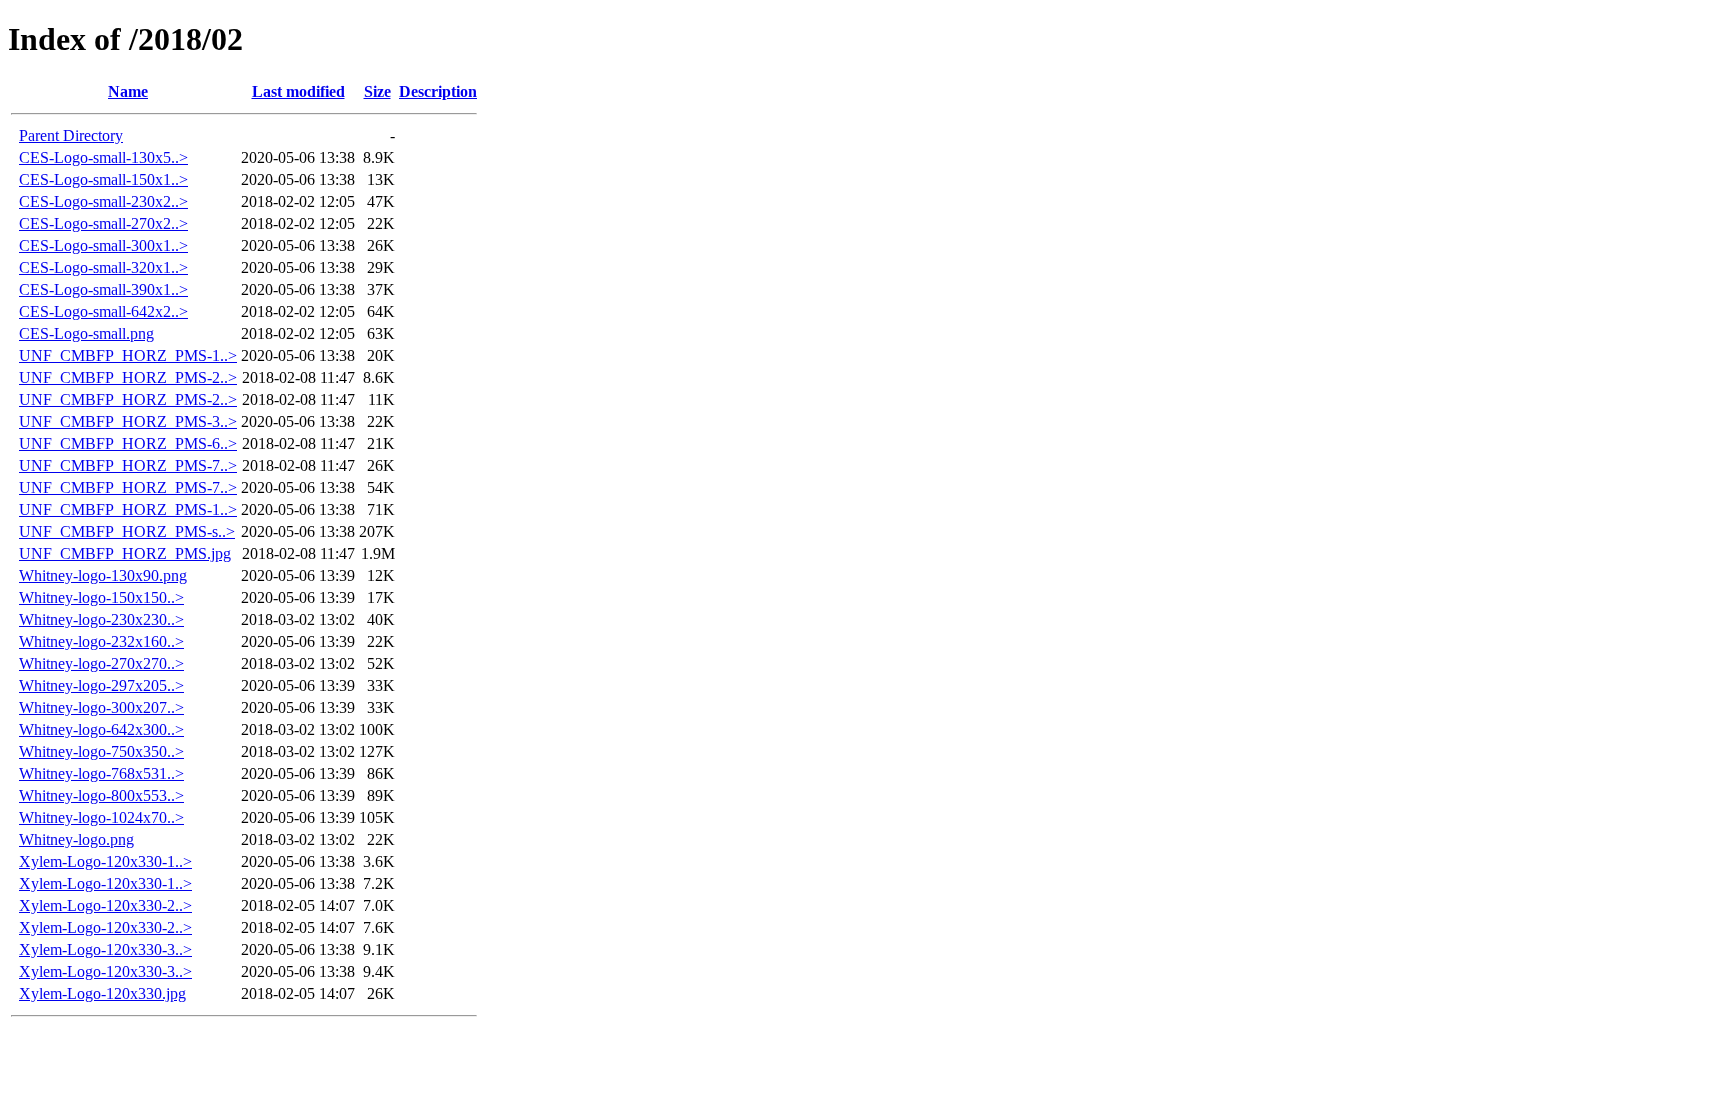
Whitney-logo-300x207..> (101, 707)
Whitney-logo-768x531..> (101, 773)
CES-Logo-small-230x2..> (103, 201)
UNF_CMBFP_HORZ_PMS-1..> (128, 355)
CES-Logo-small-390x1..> (103, 289)
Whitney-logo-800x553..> (101, 795)
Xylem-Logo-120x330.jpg (102, 993)
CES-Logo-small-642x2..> (103, 311)
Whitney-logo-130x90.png (103, 575)
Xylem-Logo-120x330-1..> (105, 861)
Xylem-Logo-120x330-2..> (105, 905)
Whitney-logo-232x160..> (101, 641)
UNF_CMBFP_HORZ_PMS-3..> (128, 421)
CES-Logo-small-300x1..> (103, 245)
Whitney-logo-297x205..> (101, 685)
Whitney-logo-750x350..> (101, 751)
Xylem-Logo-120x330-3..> (105, 949)
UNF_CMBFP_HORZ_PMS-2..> (128, 377)
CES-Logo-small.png (86, 333)
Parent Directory (71, 135)
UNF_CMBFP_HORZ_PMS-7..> (128, 465)
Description (438, 91)
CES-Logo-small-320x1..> (103, 267)
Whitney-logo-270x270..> (101, 663)
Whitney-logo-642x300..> (101, 729)
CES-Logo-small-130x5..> (103, 157)
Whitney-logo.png (76, 839)
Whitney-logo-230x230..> (101, 619)
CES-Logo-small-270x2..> (103, 223)
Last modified (298, 91)
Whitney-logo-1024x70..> (101, 817)
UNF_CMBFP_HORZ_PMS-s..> (127, 531)
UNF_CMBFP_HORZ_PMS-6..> (128, 443)
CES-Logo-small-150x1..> (103, 179)
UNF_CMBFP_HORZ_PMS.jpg (125, 553)
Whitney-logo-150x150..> (101, 597)
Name (128, 91)
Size (377, 91)
